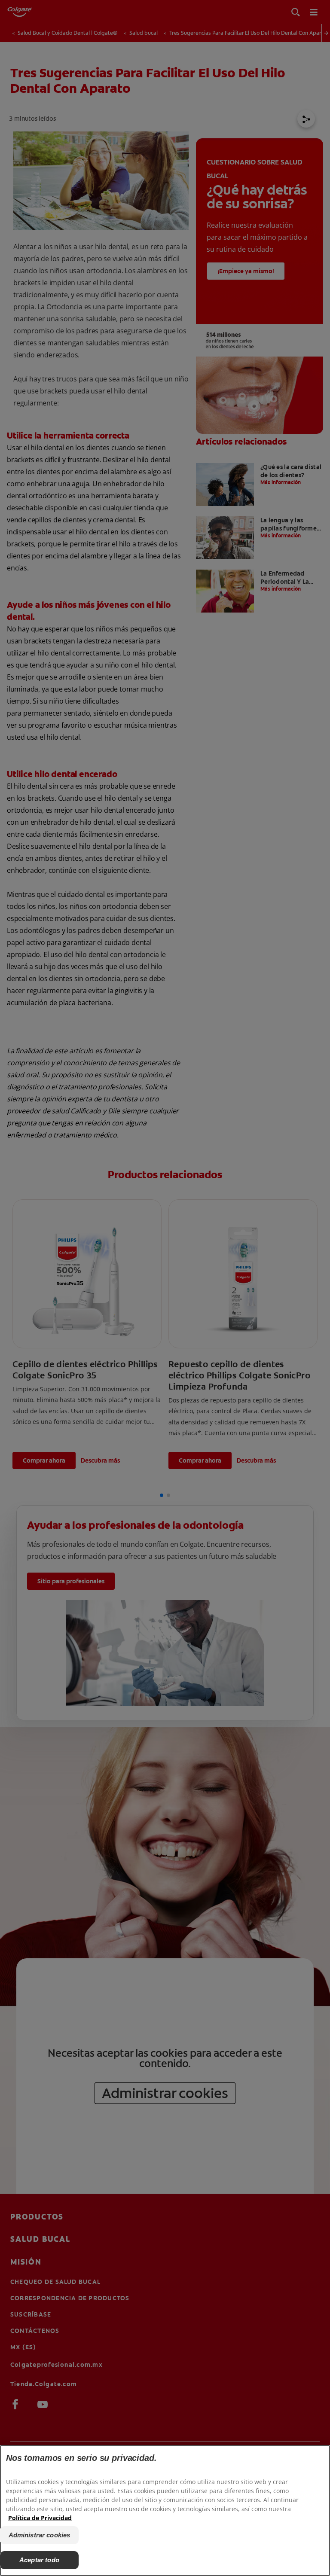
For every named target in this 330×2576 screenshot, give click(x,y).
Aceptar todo (39, 2560)
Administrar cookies (40, 2535)
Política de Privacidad (40, 2518)
